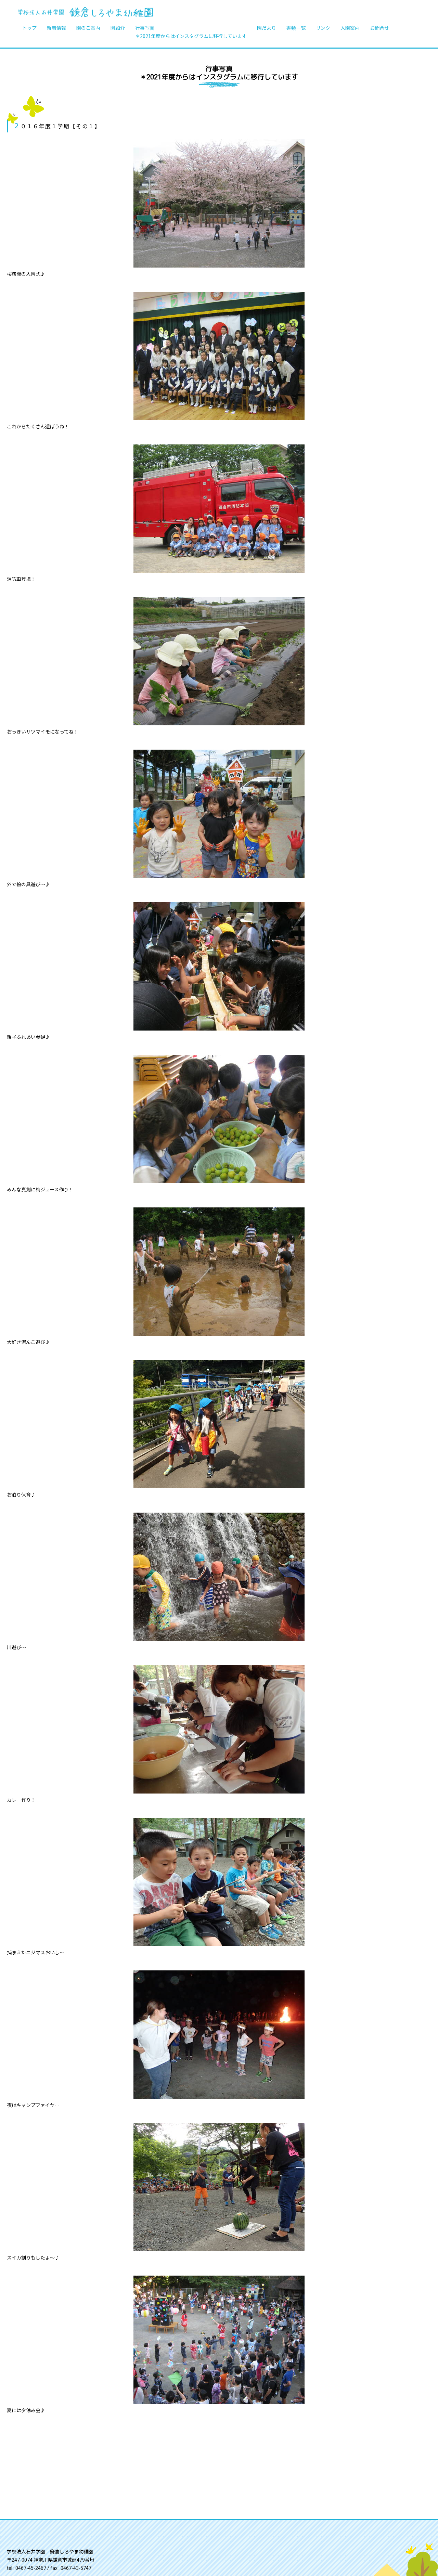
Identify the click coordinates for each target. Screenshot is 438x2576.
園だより (267, 28)
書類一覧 (296, 28)
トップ (29, 28)
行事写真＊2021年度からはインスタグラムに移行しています (191, 32)
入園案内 (350, 28)
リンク (323, 28)
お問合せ (379, 28)
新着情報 (56, 28)
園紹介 (118, 28)
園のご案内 (88, 28)
